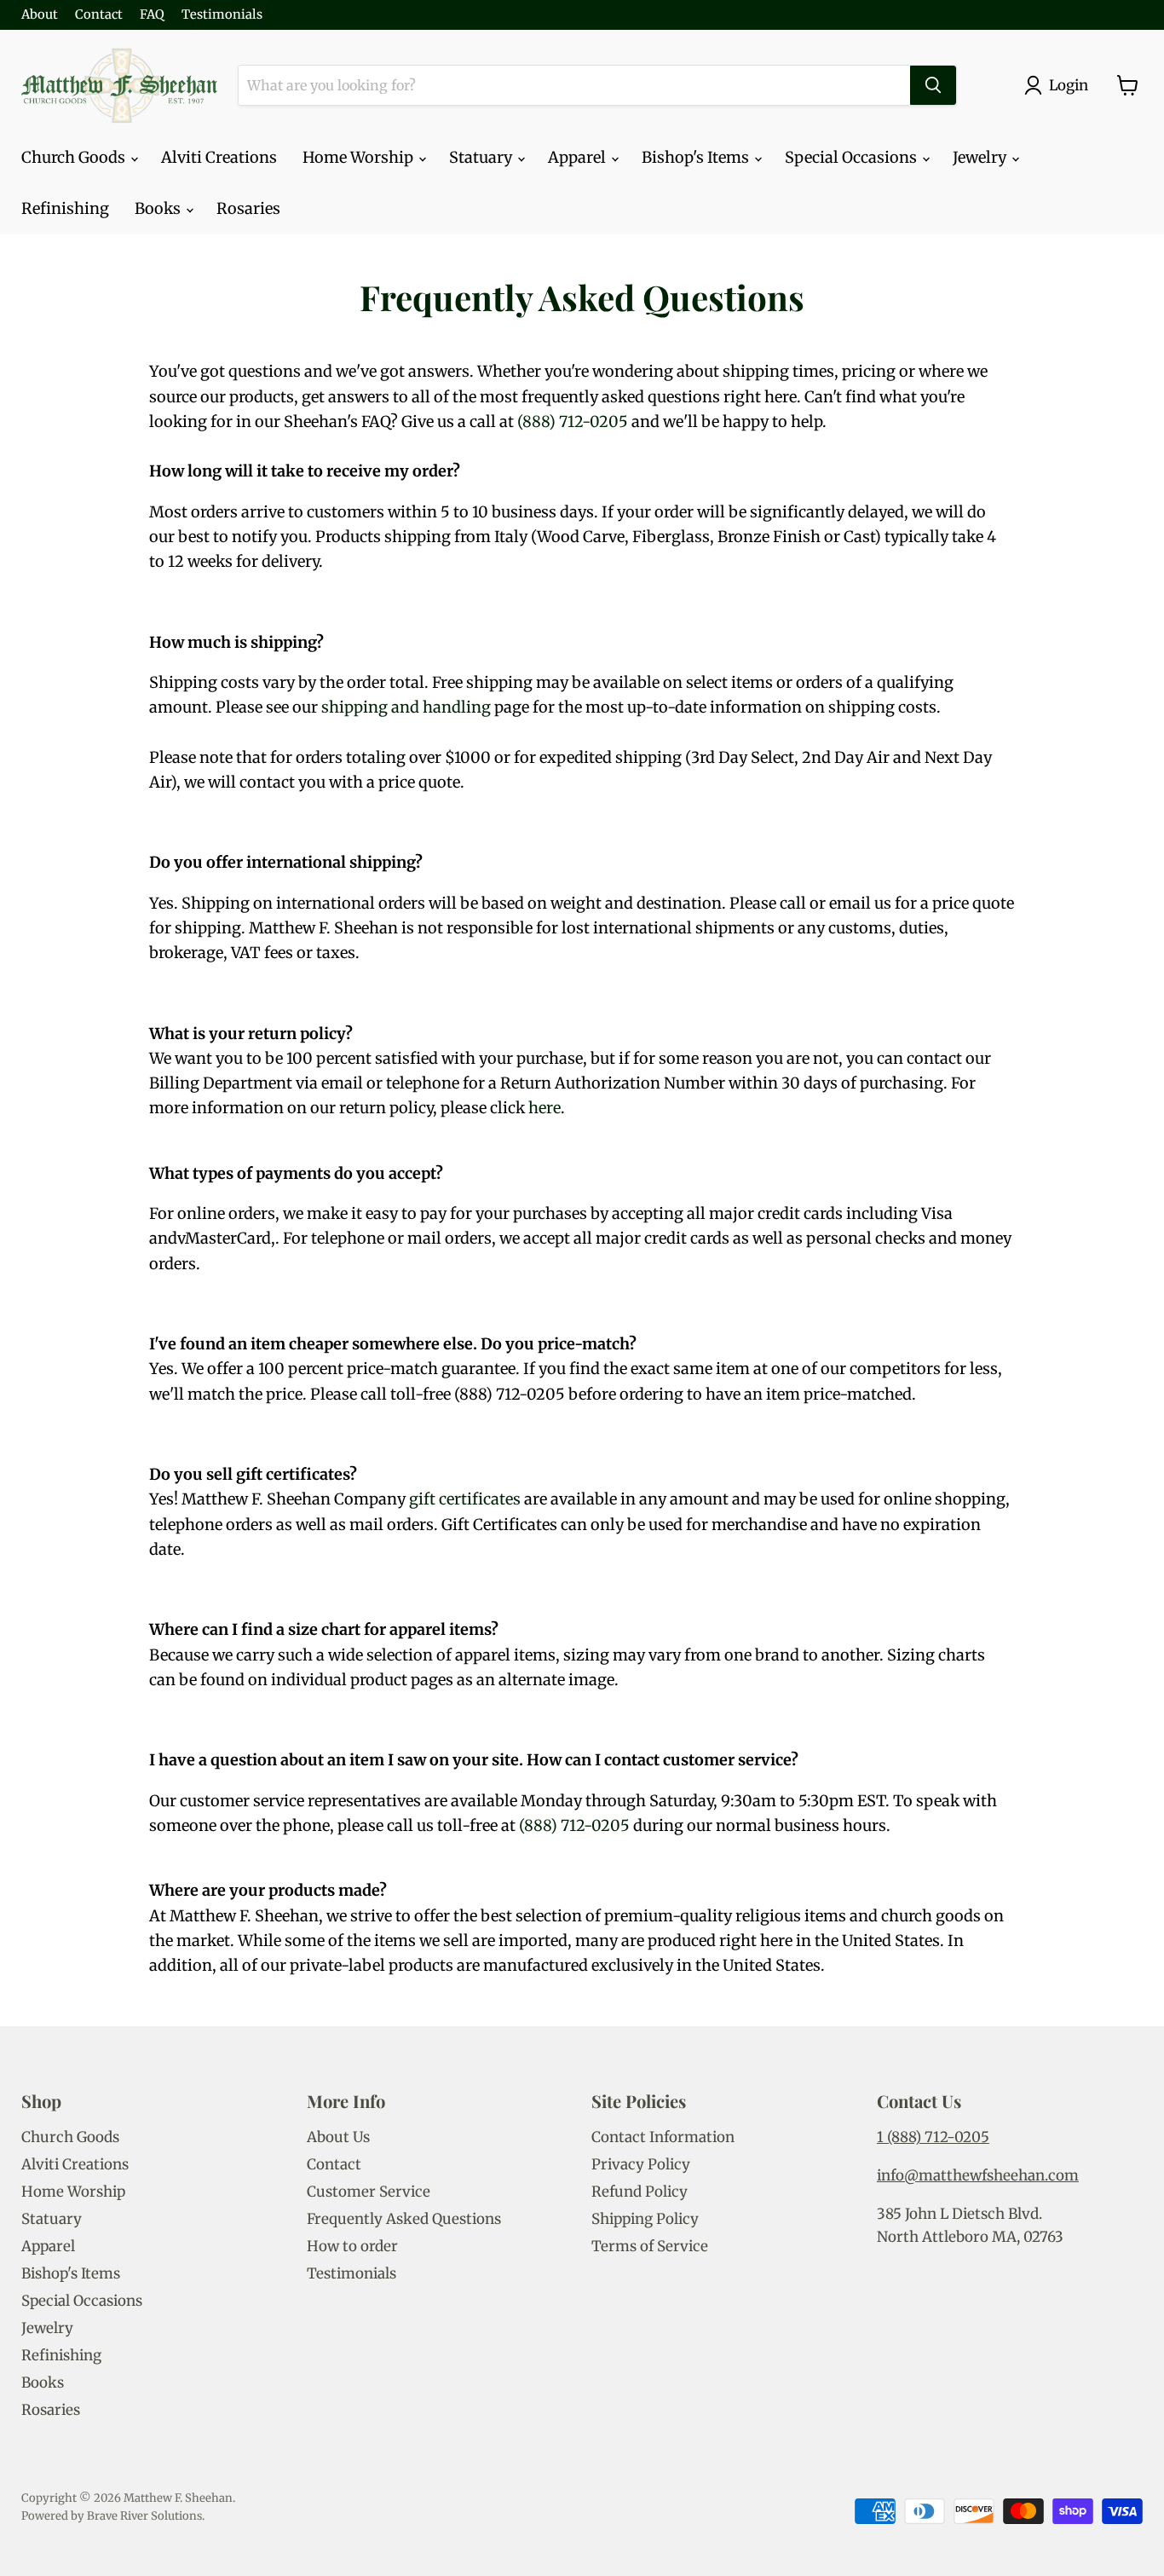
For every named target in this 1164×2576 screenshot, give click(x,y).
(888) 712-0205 (573, 422)
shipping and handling (406, 707)
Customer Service (369, 2192)
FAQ (152, 15)
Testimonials (222, 15)
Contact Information (663, 2137)
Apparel (579, 157)
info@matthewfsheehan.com (978, 2175)
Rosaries (248, 208)
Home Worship (360, 157)
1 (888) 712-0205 (933, 2137)
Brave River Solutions (144, 2516)
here (545, 1108)
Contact (99, 15)
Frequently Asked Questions (404, 2219)
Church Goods (75, 157)
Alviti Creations (219, 157)
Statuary (482, 157)
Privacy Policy (641, 2164)
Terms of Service (650, 2246)
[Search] (933, 85)
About (40, 15)
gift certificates (465, 1499)
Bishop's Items (697, 157)
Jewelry (981, 157)
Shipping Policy (645, 2219)
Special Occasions (853, 157)
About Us (338, 2137)
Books (159, 208)
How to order (352, 2246)
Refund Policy (640, 2192)
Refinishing (65, 208)
